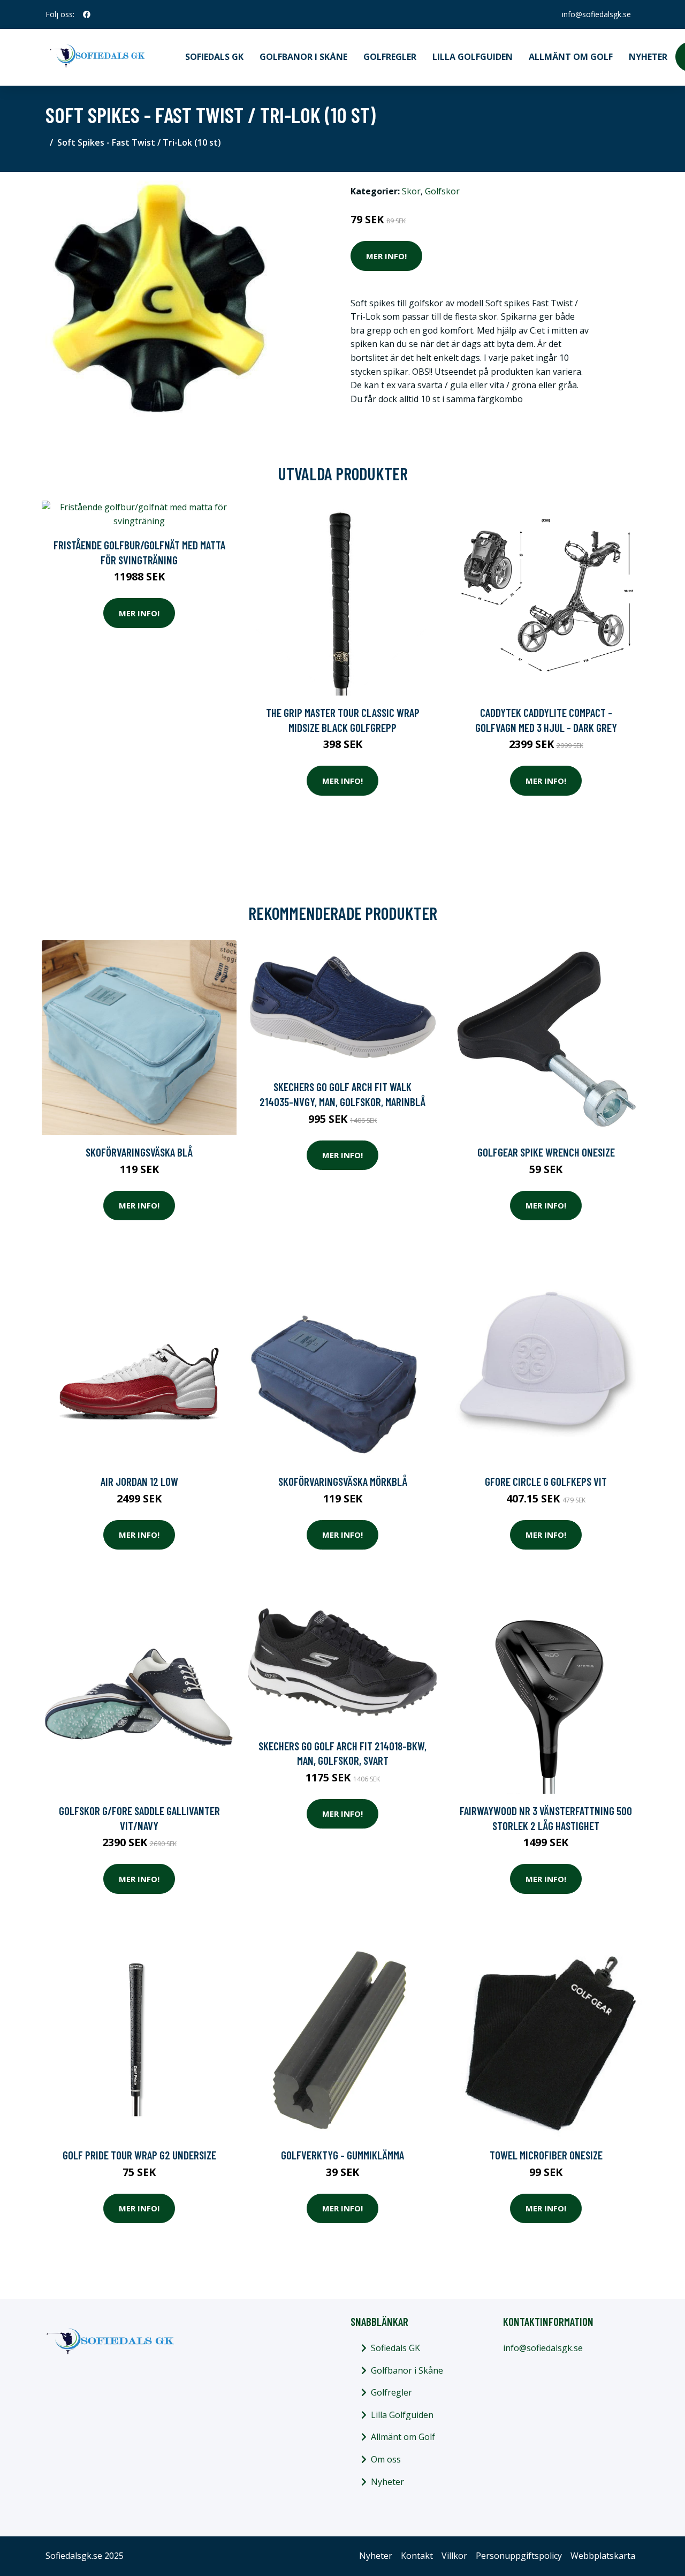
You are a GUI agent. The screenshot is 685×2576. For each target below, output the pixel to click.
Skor (411, 191)
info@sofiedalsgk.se (596, 14)
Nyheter (648, 57)
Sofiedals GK (214, 57)
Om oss (386, 2459)
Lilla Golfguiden (473, 57)
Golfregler (390, 57)
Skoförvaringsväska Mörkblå (343, 1481)
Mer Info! (386, 256)
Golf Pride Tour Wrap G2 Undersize (139, 2155)
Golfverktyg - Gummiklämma (342, 2155)
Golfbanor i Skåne (303, 57)
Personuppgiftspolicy (519, 2556)
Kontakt (417, 2556)
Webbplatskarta (603, 2556)
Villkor (454, 2556)
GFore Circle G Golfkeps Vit (546, 1481)
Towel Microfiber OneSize (546, 2155)
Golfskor (442, 191)
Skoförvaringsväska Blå (139, 1152)
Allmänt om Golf (571, 57)
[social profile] (87, 14)
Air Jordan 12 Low (139, 1481)
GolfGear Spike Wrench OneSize (546, 1152)
